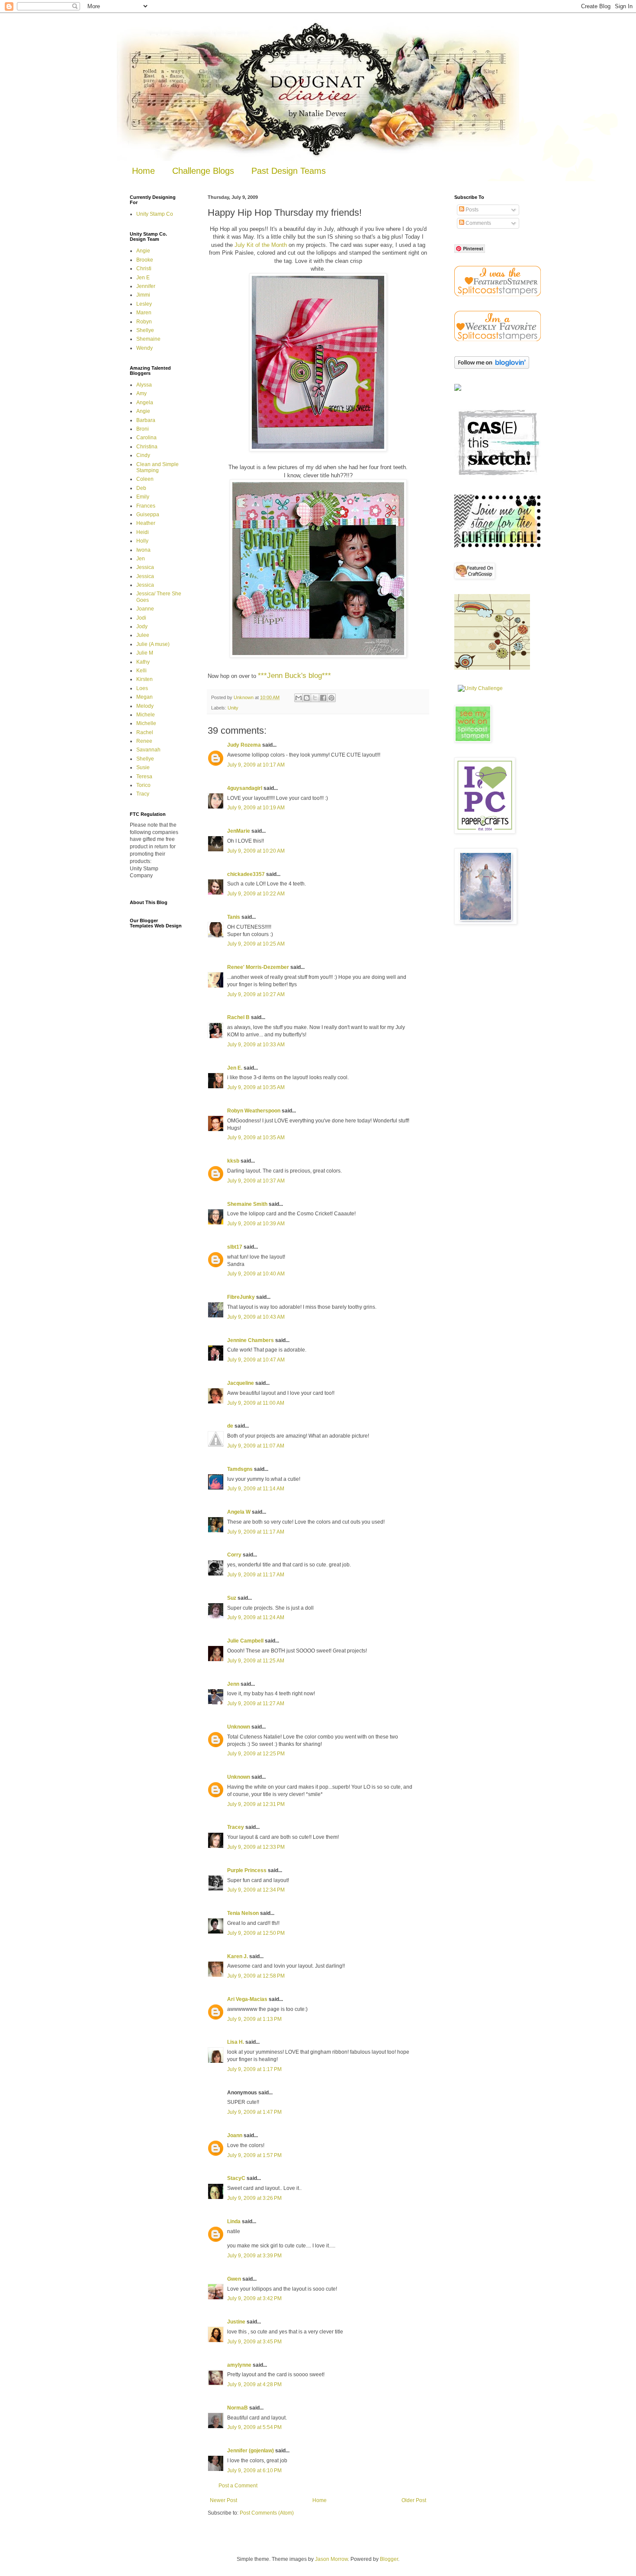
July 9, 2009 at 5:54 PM (254, 2427)
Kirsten (145, 679)
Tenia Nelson (243, 1913)
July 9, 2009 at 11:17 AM (256, 1532)
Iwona (143, 550)
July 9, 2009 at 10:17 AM (256, 765)
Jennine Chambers (251, 1340)
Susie (143, 767)
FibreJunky (241, 1297)
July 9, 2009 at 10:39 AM (256, 1224)
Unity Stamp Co (155, 214)
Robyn (144, 322)
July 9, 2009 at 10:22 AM (256, 894)
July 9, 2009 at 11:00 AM (256, 1403)
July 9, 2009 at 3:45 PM (254, 2342)
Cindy (143, 455)
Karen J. (238, 1956)
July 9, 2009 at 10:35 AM (256, 1087)
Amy (141, 393)
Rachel (145, 732)
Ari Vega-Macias (247, 1999)
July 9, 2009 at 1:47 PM (254, 2112)
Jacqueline (241, 1383)
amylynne (239, 2365)
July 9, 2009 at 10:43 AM (256, 1317)
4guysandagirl (245, 788)
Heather (146, 523)
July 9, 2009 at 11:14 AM (256, 1489)
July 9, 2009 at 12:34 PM (256, 1890)
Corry (234, 1555)
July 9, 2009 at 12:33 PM (256, 1847)
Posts (471, 210)
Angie (143, 251)
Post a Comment (238, 2486)
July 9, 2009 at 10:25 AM (256, 944)
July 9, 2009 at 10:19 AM (256, 808)
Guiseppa (148, 515)
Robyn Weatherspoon (254, 1111)
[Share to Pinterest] (331, 698)
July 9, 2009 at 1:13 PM (254, 2019)
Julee (143, 635)
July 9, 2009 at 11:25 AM (256, 1661)
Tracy (143, 794)
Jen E (143, 278)
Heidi (143, 532)
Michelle (146, 723)
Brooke (145, 260)
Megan (145, 697)
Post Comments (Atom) (267, 2513)
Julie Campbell (245, 1641)
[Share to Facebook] (323, 698)
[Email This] (299, 698)
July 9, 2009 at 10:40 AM (256, 1274)
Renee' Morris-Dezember (258, 967)
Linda (234, 2221)
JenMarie (239, 831)
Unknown (239, 1727)
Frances (146, 506)
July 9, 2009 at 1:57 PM (254, 2155)
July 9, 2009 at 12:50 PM (256, 1933)
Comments (478, 223)
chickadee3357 (246, 874)
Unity (233, 708)
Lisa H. (236, 2042)
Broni (143, 429)
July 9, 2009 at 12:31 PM (256, 1804)
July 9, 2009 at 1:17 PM (254, 2069)
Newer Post (223, 2500)
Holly (142, 541)
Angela (145, 403)
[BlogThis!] (307, 698)
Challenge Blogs (203, 171)
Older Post (414, 2500)
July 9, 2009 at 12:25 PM (256, 1754)
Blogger (389, 2559)
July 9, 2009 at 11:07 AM (256, 1446)
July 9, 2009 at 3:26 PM (254, 2198)
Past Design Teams (289, 171)
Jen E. (235, 1068)
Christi (144, 268)
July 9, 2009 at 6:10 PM (254, 2471)
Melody (145, 706)
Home (143, 171)
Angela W (239, 1512)
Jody (142, 626)
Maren (144, 313)
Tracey (236, 1827)
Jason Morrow (331, 2559)
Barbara (146, 420)
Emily (143, 497)
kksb (233, 1161)
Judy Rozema (244, 745)
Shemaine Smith (247, 1204)
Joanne (145, 609)
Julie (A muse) (153, 644)
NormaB (238, 2408)
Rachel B (238, 1017)
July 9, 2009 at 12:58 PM (256, 1976)
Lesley (144, 304)
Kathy (143, 662)
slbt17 (235, 1247)
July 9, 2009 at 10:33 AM (256, 1045)
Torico (143, 785)
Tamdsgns (240, 1469)
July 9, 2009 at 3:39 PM (254, 2256)
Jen (141, 559)
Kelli (141, 671)
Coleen (145, 479)
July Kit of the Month (261, 245)
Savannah (148, 750)
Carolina (146, 438)
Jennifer (146, 286)
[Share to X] (315, 698)
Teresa (144, 777)
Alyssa (144, 385)
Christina (147, 447)
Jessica (145, 567)
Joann (235, 2135)
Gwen (234, 2279)
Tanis (234, 917)
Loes (142, 688)
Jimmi (143, 295)
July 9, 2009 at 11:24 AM (256, 1617)
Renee (144, 741)
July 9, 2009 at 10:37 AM (256, 1181)
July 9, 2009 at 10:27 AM (256, 994)
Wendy (145, 348)
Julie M (145, 653)
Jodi (141, 618)
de (230, 1426)
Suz (232, 1598)
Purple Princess (247, 1870)
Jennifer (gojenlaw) (251, 2451)
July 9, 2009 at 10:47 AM (256, 1360)
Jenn (233, 1684)
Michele (146, 715)
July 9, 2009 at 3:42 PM (254, 2298)
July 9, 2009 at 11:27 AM (256, 1703)
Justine (236, 2322)
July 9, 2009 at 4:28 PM (254, 2384)
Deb (141, 488)
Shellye (145, 330)
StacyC (236, 2178)
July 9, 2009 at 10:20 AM (256, 851)
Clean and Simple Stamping (157, 467)
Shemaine (148, 339)
